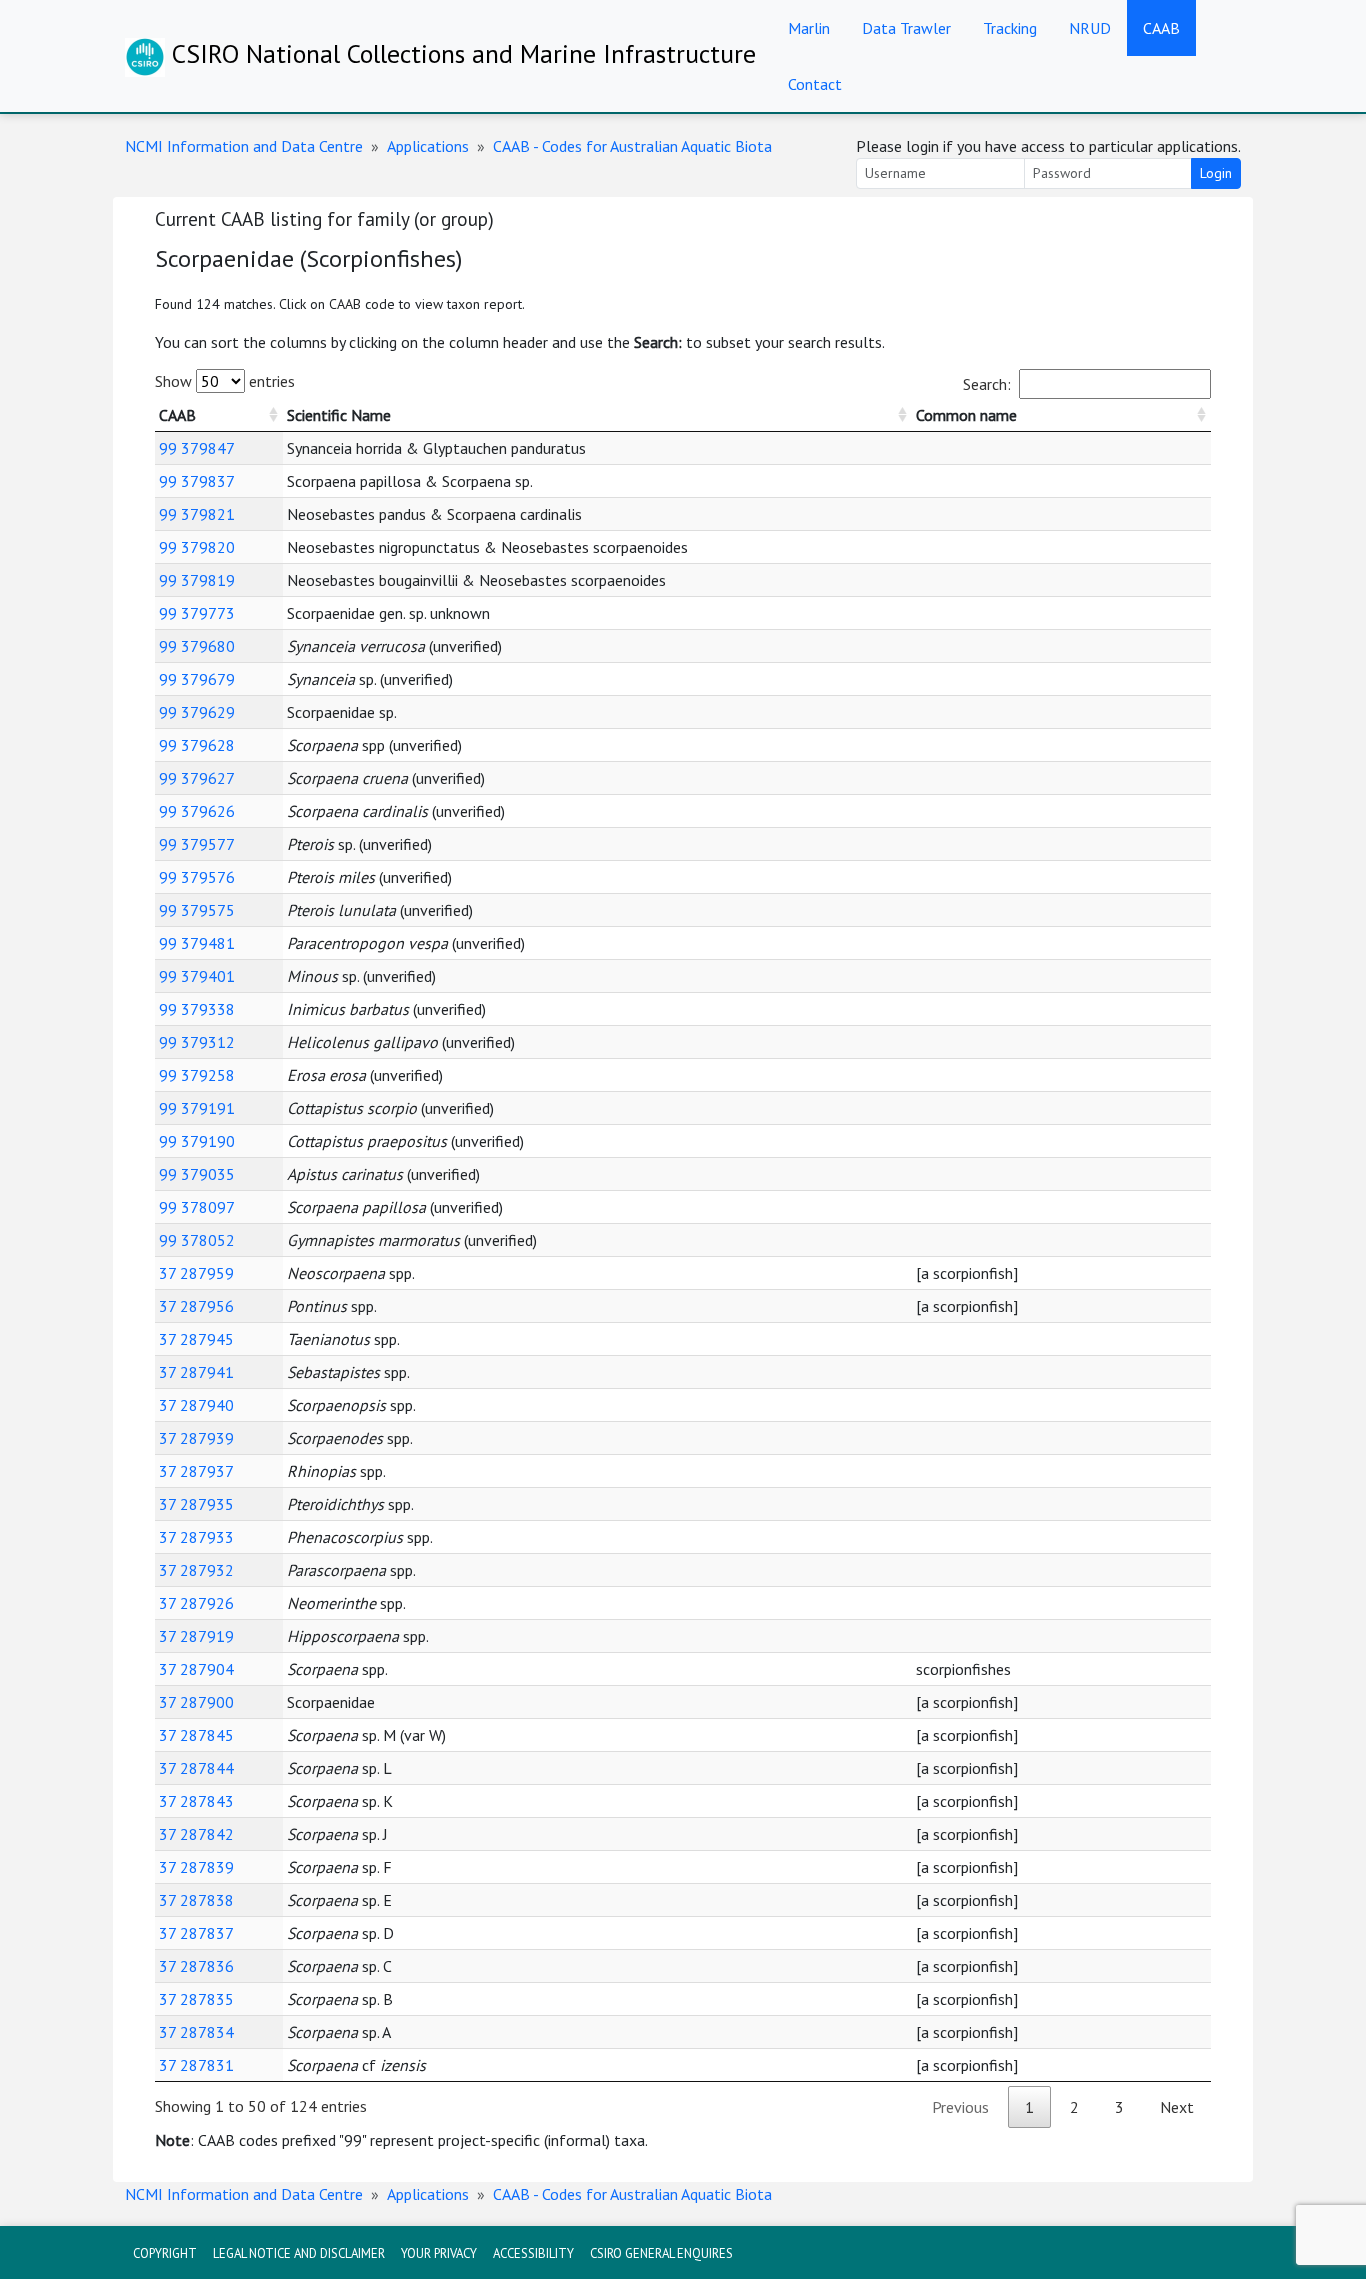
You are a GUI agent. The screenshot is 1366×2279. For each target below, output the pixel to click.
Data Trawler (906, 28)
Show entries (225, 381)
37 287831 (196, 2065)
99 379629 (197, 712)
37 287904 (196, 1669)
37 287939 (196, 1438)
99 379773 (197, 613)
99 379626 (197, 811)
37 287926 (196, 1603)
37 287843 (196, 1801)
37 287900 (196, 1702)
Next (1177, 2107)
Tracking (1010, 28)
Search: (987, 384)
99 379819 (197, 580)
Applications (428, 146)
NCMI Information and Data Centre (244, 146)
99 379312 (197, 1042)
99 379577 (197, 844)
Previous (960, 2107)
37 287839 (196, 1867)
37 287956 (196, 1306)
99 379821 (197, 514)
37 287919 (196, 1636)
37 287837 (196, 1933)
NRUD (1090, 28)
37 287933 (196, 1537)
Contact (815, 84)
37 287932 (196, 1570)
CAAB (1161, 28)
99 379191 (197, 1108)
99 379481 (197, 943)
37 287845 (196, 1735)
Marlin (809, 28)
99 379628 (197, 745)
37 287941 (196, 1372)
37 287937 (196, 1471)
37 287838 (196, 1900)
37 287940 (196, 1405)
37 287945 (196, 1339)
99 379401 (197, 976)
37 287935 (196, 1504)
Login (1216, 173)
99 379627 (197, 778)
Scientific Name (339, 415)
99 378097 (197, 1207)
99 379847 (197, 448)
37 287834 (196, 2032)
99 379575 (197, 910)
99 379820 (197, 547)
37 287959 (196, 1273)
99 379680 (197, 646)
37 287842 (196, 1834)
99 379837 (197, 481)
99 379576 (197, 877)
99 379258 (197, 1075)
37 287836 (196, 1966)
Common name (966, 415)
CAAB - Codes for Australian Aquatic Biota (632, 146)
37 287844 (196, 1768)
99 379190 (197, 1141)
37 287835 (196, 1999)
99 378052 (197, 1240)
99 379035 (197, 1174)
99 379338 (197, 1009)
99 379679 (197, 679)
